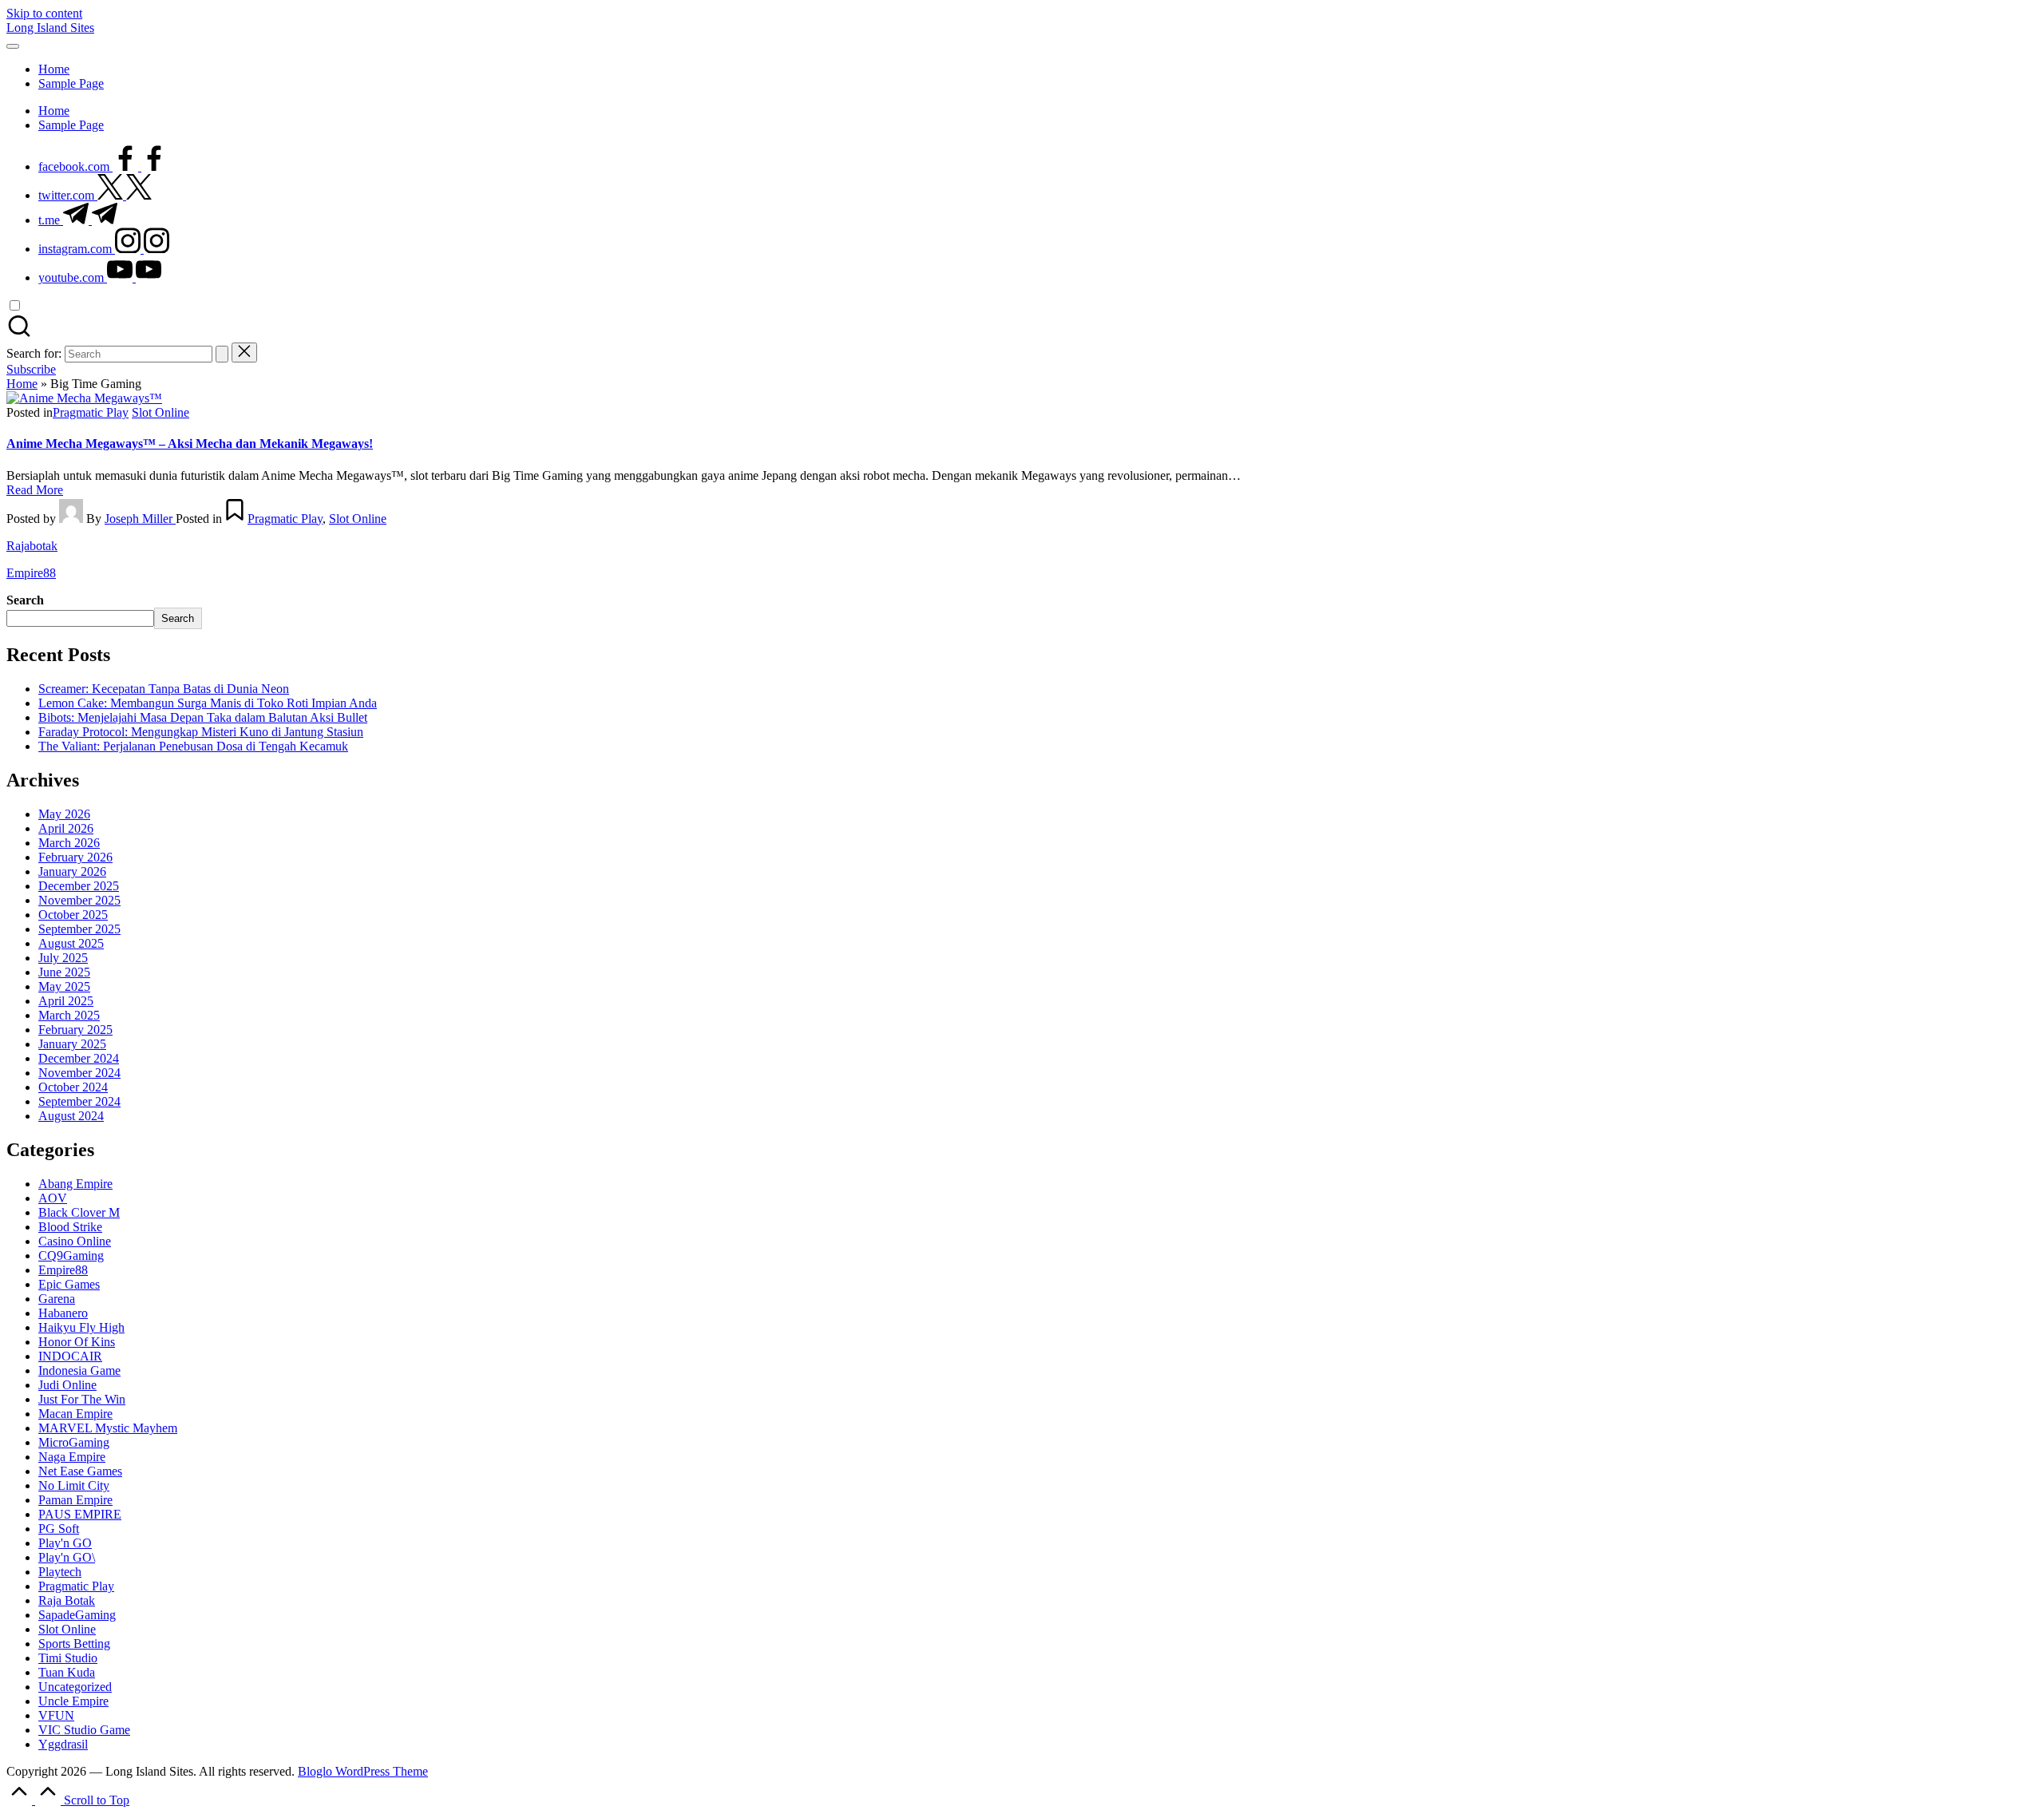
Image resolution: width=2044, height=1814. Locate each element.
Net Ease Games (80, 1471)
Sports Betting (74, 1644)
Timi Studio (68, 1658)
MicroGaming (74, 1442)
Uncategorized (75, 1687)
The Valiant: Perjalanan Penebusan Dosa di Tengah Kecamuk (193, 746)
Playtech (60, 1572)
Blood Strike (70, 1227)
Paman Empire (75, 1500)
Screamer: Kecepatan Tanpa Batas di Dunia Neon (164, 689)
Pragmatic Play (91, 412)
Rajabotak (32, 546)
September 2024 (79, 1101)
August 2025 (71, 943)
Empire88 (31, 573)
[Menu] (13, 46)
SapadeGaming (77, 1615)
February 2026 (75, 857)
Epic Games (69, 1284)
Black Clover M (79, 1212)
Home (22, 384)
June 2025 (64, 972)
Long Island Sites (50, 28)
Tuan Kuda (67, 1672)
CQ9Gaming (71, 1256)
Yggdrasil (63, 1744)
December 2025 (79, 886)
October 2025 (73, 915)
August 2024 (71, 1116)
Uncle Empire (73, 1701)
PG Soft (59, 1529)
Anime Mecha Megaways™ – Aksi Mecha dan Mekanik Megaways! (190, 444)
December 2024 (79, 1058)
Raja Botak (67, 1600)
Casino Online (75, 1241)
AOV (53, 1198)
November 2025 (79, 900)
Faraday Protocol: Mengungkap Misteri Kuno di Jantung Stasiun (201, 732)
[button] (222, 354)
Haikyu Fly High (81, 1327)
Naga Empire (72, 1457)
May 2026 (64, 814)
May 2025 (64, 986)
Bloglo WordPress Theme (363, 1771)
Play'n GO (65, 1543)
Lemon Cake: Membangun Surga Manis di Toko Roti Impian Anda (208, 703)
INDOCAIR (70, 1356)
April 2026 (66, 828)
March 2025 (69, 1015)
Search (25, 600)
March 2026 (69, 843)
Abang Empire (75, 1184)
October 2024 (73, 1087)
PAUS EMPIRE (80, 1514)
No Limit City (74, 1485)
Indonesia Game (79, 1370)
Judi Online (67, 1385)
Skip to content (44, 13)
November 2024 (79, 1073)
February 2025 (75, 1030)
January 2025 (72, 1044)
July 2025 (63, 958)
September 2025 (79, 929)
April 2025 (66, 1001)
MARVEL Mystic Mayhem (108, 1428)
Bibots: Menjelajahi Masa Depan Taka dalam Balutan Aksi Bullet (203, 717)
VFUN (56, 1715)
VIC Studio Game (84, 1730)
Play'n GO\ (67, 1557)
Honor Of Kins (77, 1342)
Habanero (63, 1313)
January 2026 (72, 871)
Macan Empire (75, 1414)
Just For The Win (82, 1399)
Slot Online (160, 412)
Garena (57, 1299)
